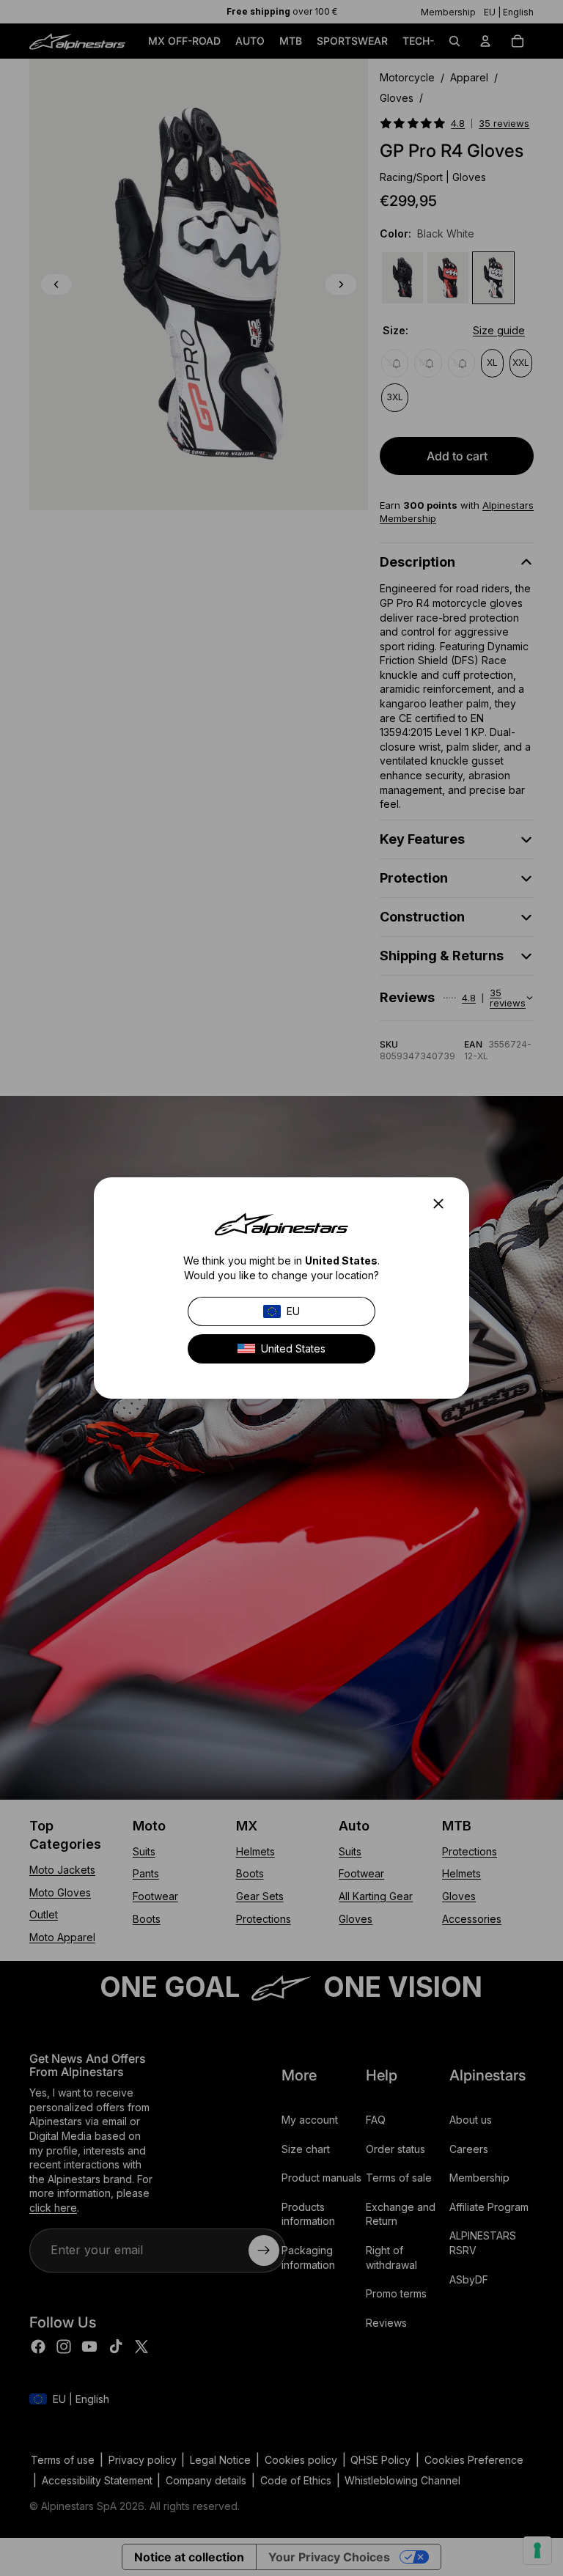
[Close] (443, 1204)
